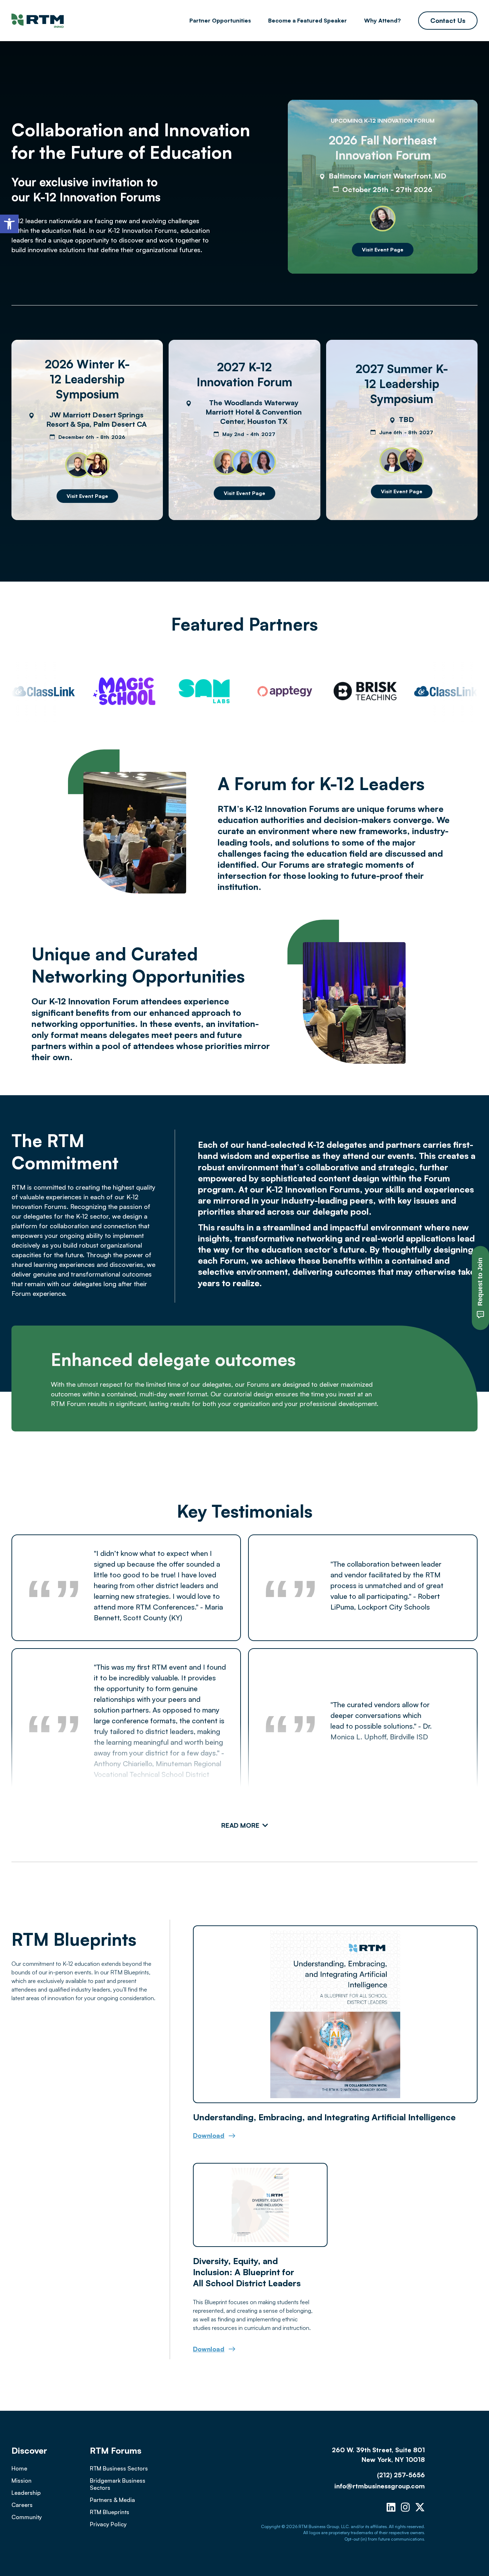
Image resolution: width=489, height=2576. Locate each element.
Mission (21, 2480)
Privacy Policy (108, 2524)
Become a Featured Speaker (308, 20)
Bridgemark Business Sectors (118, 2484)
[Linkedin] (391, 2507)
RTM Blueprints (110, 2512)
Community (27, 2517)
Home (19, 2468)
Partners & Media (112, 2500)
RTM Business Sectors (119, 2468)
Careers (22, 2505)
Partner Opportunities (220, 20)
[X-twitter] (420, 2507)
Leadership (26, 2493)
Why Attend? (383, 20)
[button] (9, 224)
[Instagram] (406, 2507)
